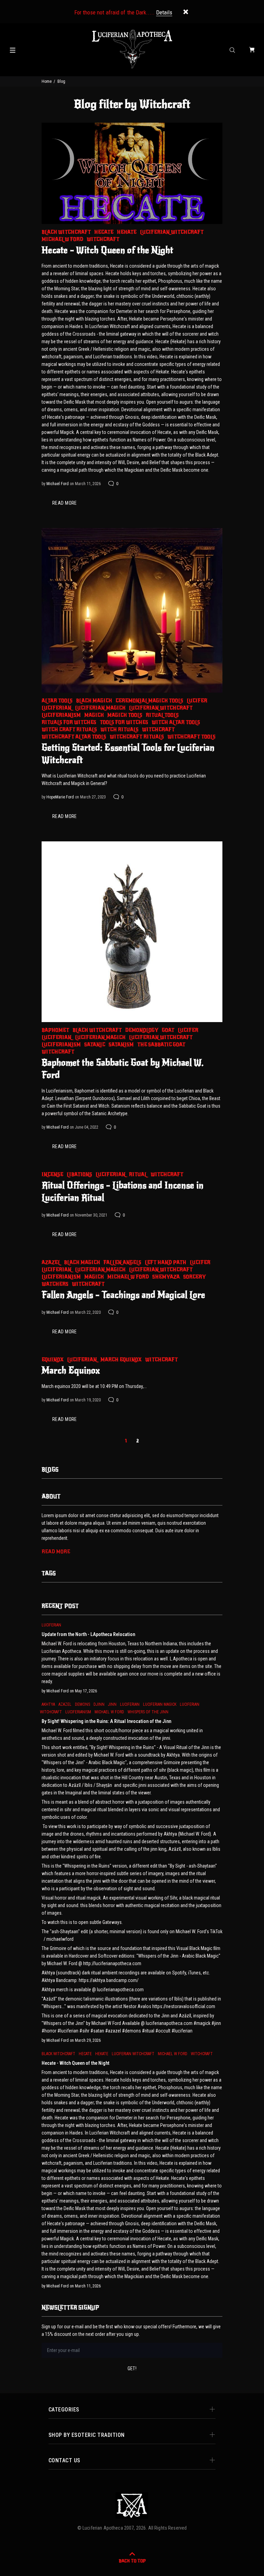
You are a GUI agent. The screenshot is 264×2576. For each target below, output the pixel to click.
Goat (168, 1030)
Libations (79, 1174)
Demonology (142, 1030)
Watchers (55, 1284)
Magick (94, 715)
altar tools (57, 701)
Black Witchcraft (66, 232)
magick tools (125, 715)
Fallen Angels (122, 1262)
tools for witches (124, 722)
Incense (52, 1174)
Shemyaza (166, 1277)
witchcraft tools (191, 737)
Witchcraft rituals (137, 737)
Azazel (51, 1262)
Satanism (121, 1045)
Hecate (104, 232)
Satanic (95, 1045)
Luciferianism (61, 715)
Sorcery (195, 1277)
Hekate (127, 232)
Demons (82, 1704)
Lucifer (197, 701)
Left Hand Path (166, 1262)
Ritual (138, 1174)
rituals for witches (69, 722)
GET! (132, 2368)
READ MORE (65, 503)
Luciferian (57, 708)
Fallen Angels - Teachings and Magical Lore (123, 1295)
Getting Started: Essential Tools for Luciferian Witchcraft (128, 754)
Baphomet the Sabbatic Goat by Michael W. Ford (123, 1069)
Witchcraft (103, 239)
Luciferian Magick (100, 708)
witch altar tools (176, 722)
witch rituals (119, 730)
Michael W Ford (62, 239)
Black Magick (94, 701)
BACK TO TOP (132, 2561)
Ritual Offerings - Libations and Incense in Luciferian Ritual (123, 1191)
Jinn (112, 1704)
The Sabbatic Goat (161, 1045)
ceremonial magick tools (149, 701)
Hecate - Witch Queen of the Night (107, 250)
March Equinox (121, 1360)
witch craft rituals (69, 730)
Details (164, 12)
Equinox (53, 1360)
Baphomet (55, 1030)
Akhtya (48, 1704)
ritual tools (162, 715)
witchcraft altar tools (74, 737)
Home (47, 81)
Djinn (99, 1704)
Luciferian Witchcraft (172, 232)
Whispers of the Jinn (148, 1712)
